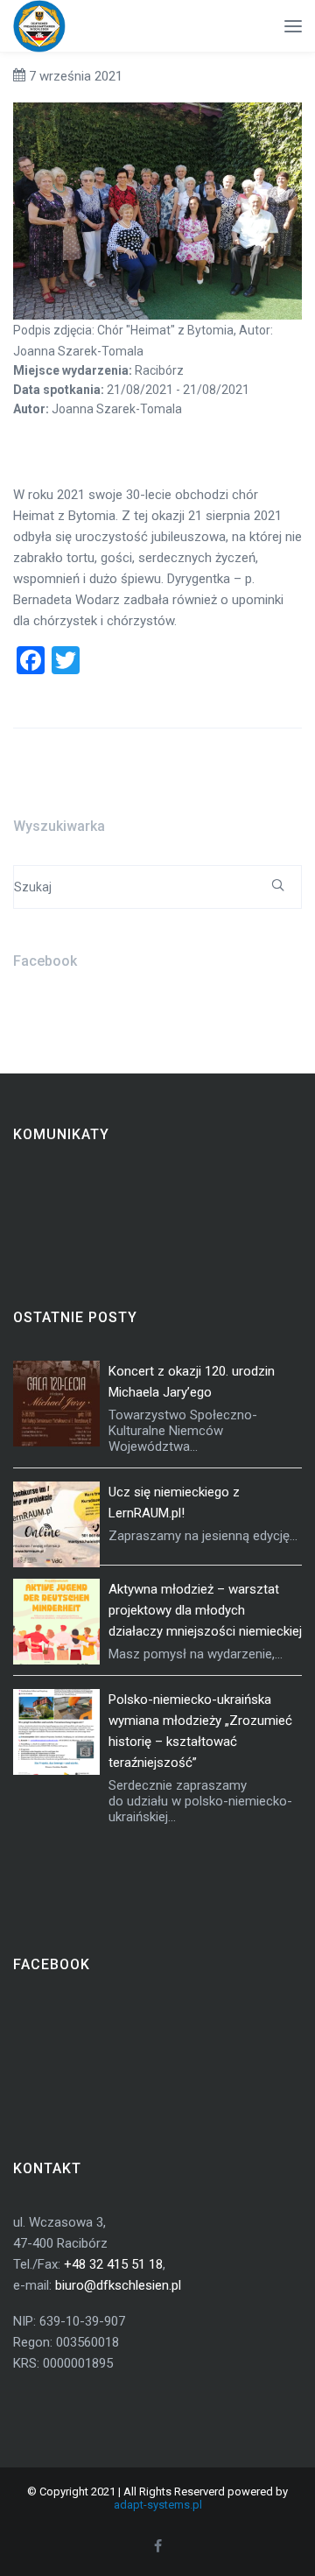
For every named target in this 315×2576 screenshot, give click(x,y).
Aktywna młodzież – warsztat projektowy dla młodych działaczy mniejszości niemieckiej (205, 1610)
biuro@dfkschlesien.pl (118, 2285)
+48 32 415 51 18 (113, 2264)
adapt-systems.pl (158, 2505)
